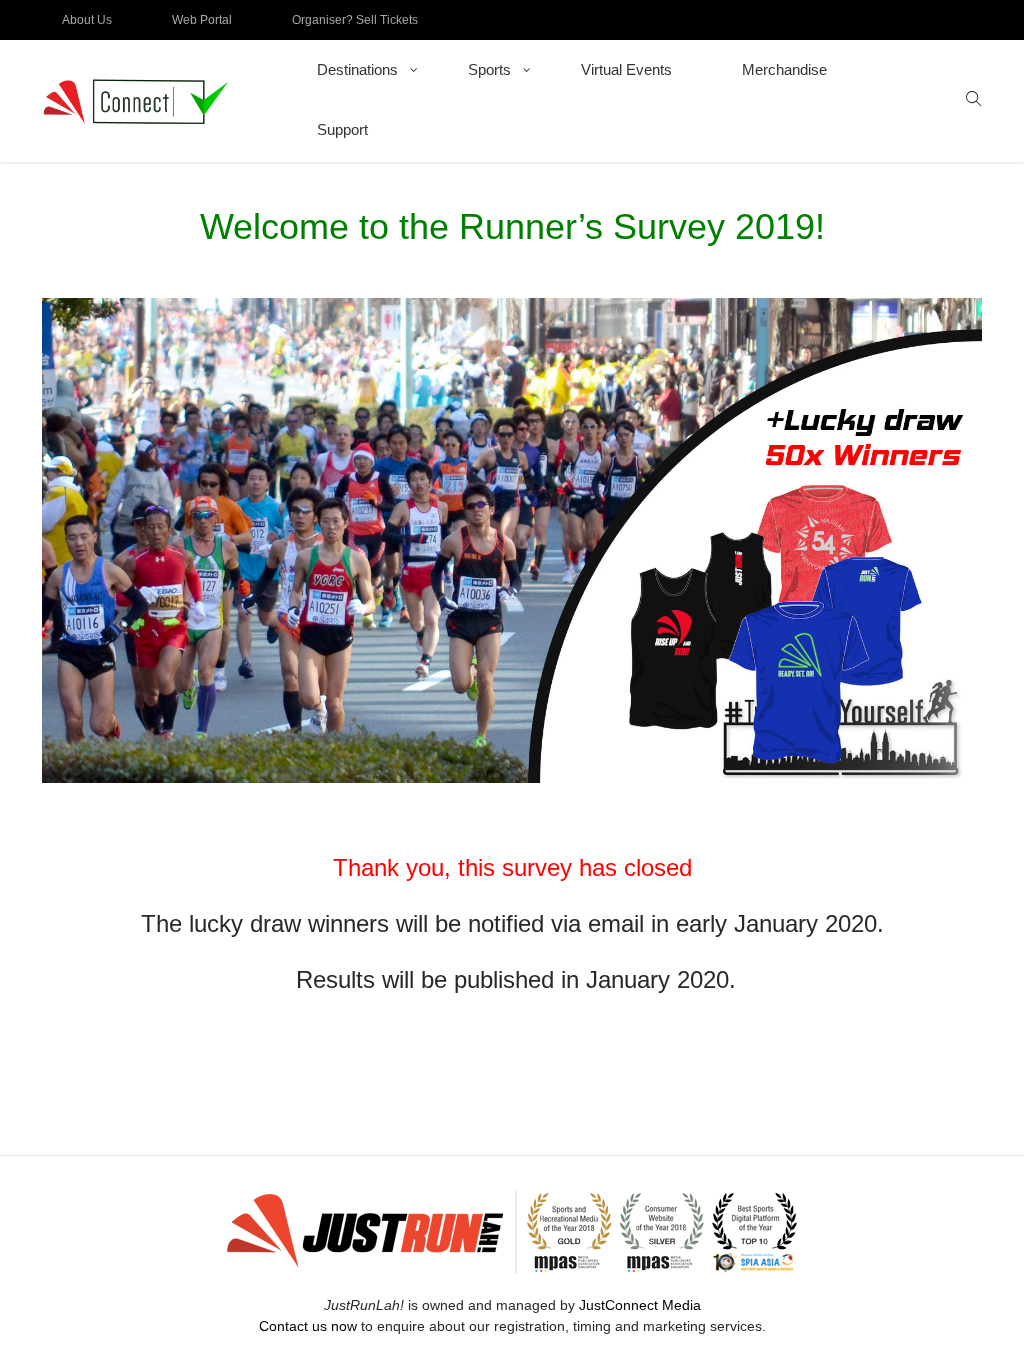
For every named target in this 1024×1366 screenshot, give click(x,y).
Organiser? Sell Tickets (355, 20)
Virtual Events (626, 69)
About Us (87, 20)
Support (342, 129)
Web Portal (202, 20)
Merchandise (784, 69)
